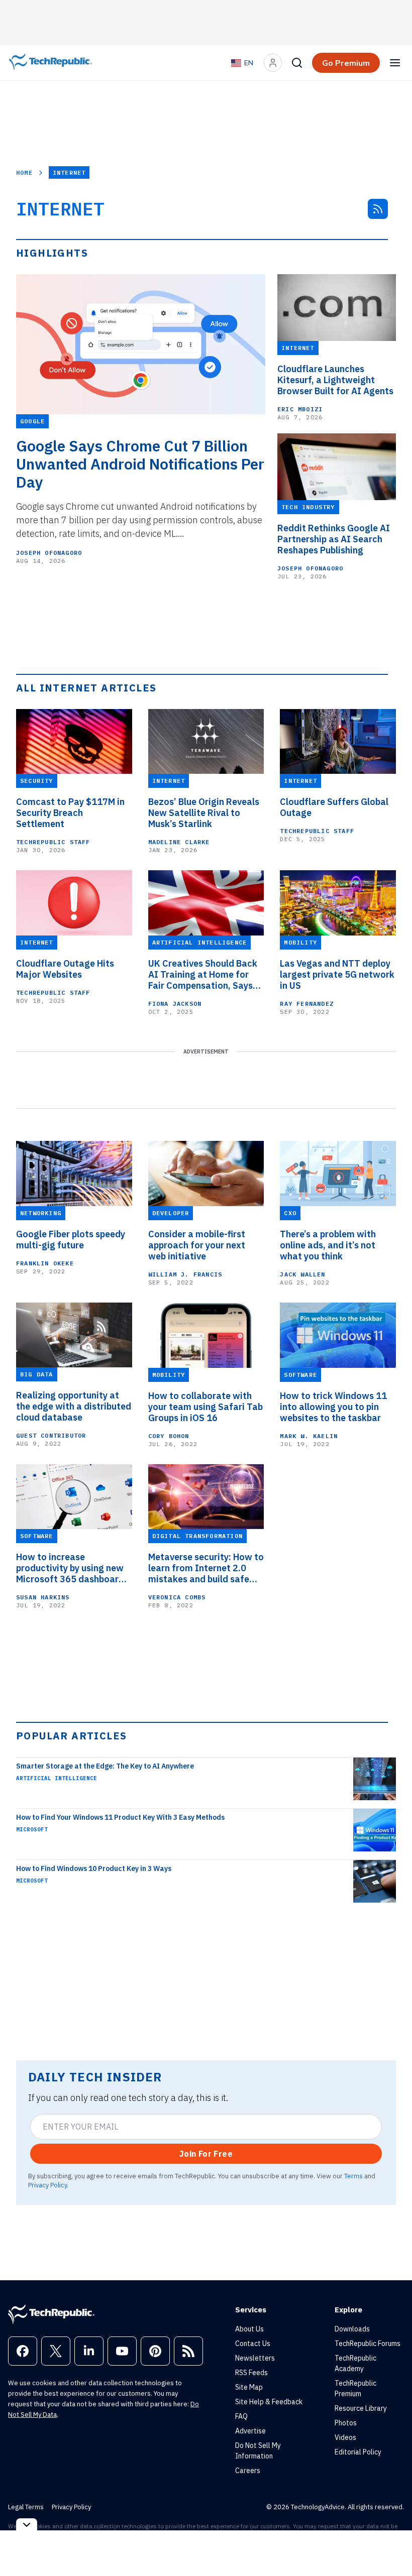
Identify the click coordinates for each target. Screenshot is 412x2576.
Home (24, 172)
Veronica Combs (177, 1597)
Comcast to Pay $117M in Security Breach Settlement (70, 813)
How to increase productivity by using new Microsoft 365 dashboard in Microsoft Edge (70, 1568)
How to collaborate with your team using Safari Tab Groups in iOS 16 (205, 1407)
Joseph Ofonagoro (49, 553)
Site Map (249, 2387)
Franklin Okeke (45, 1263)
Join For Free (206, 2154)
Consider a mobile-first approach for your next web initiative (197, 1245)
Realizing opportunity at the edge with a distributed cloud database (74, 1407)
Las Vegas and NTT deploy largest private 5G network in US (337, 975)
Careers (248, 2471)
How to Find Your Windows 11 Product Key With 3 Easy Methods (120, 1817)
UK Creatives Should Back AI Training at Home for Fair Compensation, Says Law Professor (203, 975)
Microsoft (32, 1829)
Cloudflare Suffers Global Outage (334, 807)
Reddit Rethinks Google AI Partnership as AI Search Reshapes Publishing (334, 539)
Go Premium (346, 63)
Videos (345, 2437)
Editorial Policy (358, 2452)
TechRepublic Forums (368, 2344)
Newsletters (255, 2358)
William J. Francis (185, 1274)
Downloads (352, 2329)
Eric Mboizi (300, 409)
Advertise (250, 2431)
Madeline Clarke (179, 842)
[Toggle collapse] (27, 2525)
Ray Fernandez (307, 1004)
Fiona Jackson (175, 1004)
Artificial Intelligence (57, 1778)
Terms (353, 2176)
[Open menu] (395, 63)
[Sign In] (273, 63)
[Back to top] (392, 2545)
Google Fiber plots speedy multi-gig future (71, 1240)
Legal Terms (26, 2507)
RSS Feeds (251, 2373)
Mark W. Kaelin (309, 1436)
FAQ (241, 2416)
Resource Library (361, 2408)
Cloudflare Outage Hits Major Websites (65, 969)
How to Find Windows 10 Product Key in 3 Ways (94, 1868)
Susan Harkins (43, 1597)
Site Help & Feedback (269, 2402)
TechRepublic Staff (53, 842)
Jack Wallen (302, 1274)
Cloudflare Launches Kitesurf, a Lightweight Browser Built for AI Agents (335, 380)
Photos (346, 2423)
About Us (249, 2329)
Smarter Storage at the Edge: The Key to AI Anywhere (105, 1766)
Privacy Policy (47, 2185)
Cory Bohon (169, 1436)
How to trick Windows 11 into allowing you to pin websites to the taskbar (333, 1407)
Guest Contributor (51, 1435)
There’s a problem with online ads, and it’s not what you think (328, 1245)
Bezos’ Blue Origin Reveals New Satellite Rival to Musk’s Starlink (204, 813)
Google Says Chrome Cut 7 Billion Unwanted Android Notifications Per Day (140, 464)
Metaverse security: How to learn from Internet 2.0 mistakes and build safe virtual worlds (206, 1568)
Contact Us (253, 2344)
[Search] (297, 63)
